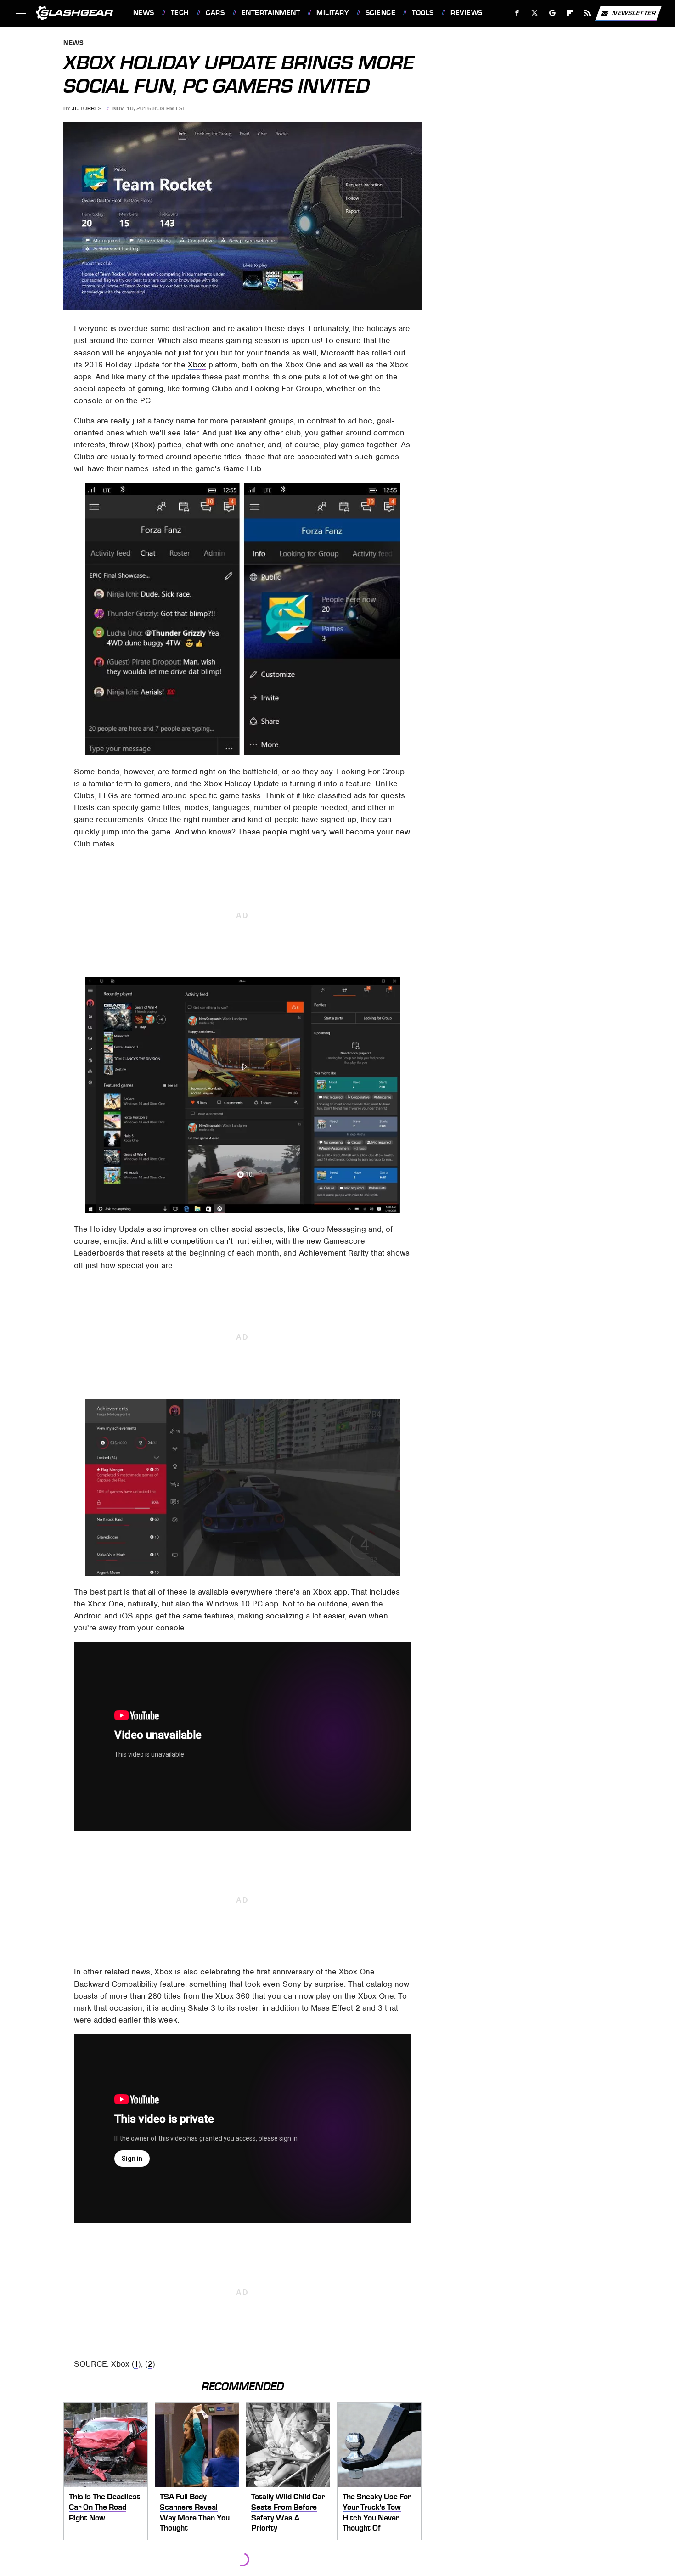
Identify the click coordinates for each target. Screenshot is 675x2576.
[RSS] (587, 13)
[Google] (552, 13)
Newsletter (634, 13)
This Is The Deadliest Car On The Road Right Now (104, 2507)
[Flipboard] (570, 13)
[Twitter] (534, 13)
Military (332, 13)
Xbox (197, 365)
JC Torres (87, 108)
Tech (180, 13)
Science (380, 13)
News (143, 13)
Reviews (466, 13)
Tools (423, 13)
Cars (215, 13)
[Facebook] (517, 13)
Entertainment (271, 13)
